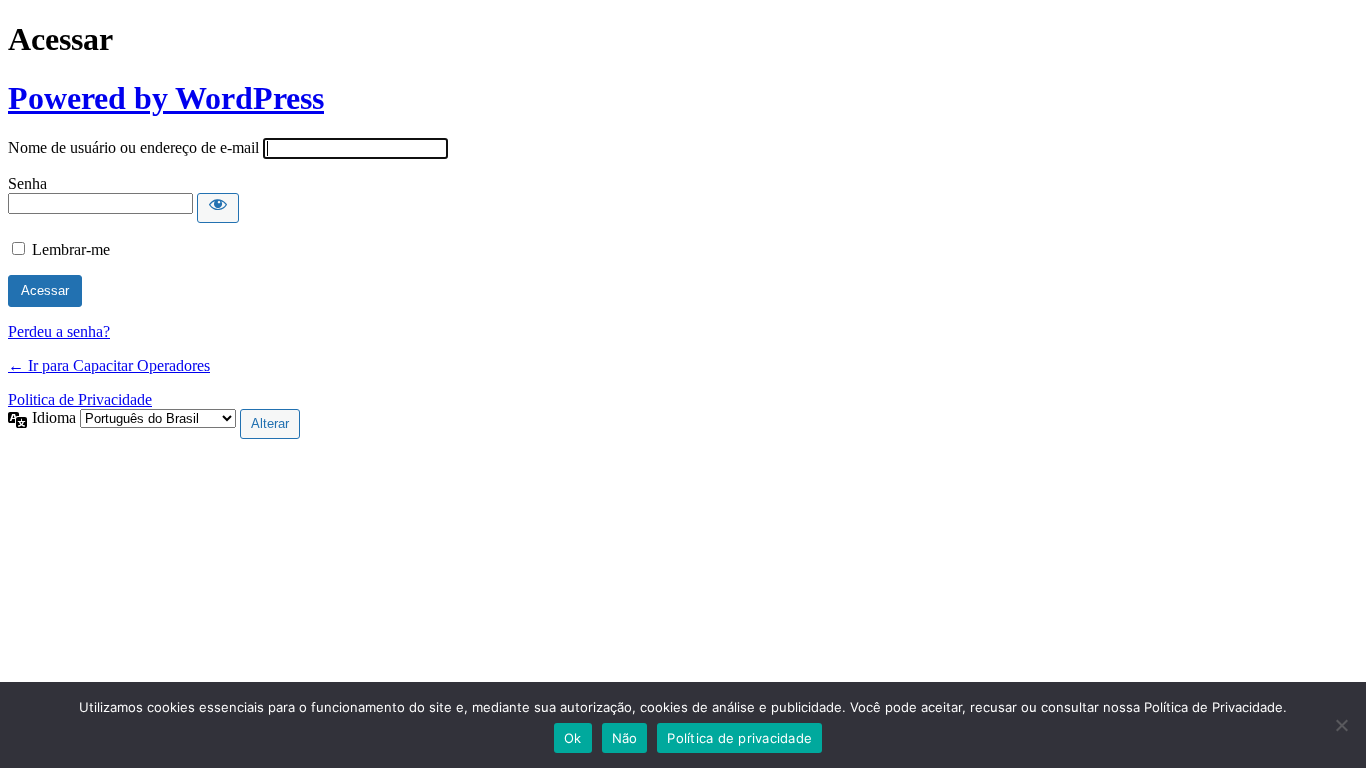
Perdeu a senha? (59, 331)
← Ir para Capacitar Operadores (109, 365)
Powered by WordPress (166, 98)
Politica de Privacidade (80, 399)
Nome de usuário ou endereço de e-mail (133, 147)
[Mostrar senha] (218, 208)
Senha (27, 183)
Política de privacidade (739, 738)
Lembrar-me (71, 249)
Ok (573, 738)
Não (625, 738)
